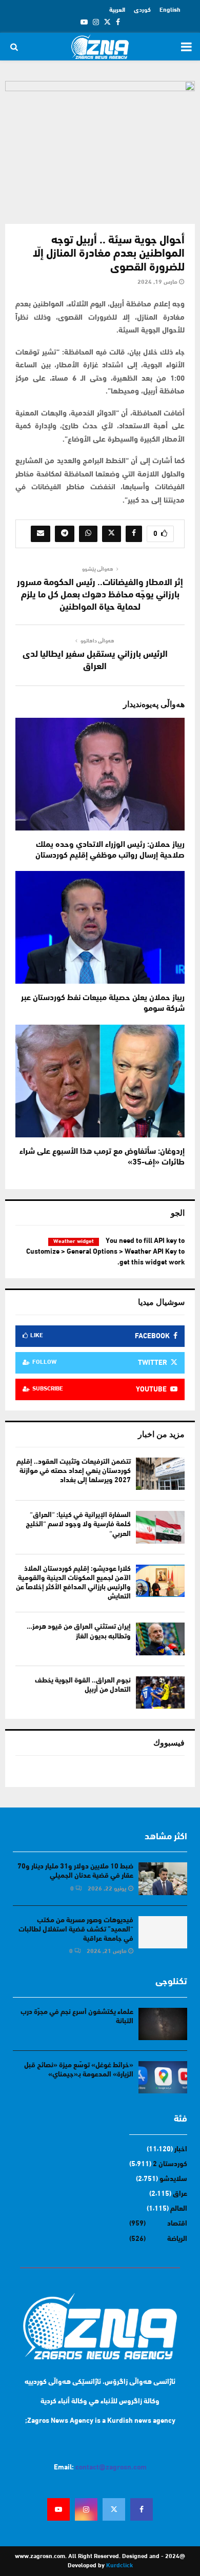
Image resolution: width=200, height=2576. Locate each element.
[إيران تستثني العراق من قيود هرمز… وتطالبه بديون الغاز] (160, 1639)
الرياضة (177, 2239)
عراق (180, 2194)
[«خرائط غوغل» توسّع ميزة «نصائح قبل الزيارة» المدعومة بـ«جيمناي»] (163, 2077)
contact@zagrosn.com (111, 2468)
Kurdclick (119, 2566)
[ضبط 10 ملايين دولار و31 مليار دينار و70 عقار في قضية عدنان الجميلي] (163, 1878)
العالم (179, 2209)
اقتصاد (177, 2224)
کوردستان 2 (170, 2164)
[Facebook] (142, 2509)
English (170, 10)
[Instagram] (86, 2509)
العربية (117, 10)
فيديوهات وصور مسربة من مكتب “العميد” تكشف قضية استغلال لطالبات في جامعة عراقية (76, 1930)
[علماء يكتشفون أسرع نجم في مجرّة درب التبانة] (163, 2024)
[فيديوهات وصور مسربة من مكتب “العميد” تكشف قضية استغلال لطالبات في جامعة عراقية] (163, 1932)
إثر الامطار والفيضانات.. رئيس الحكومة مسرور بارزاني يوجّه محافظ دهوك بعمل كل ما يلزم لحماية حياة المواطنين (100, 595)
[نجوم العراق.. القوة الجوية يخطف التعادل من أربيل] (160, 1692)
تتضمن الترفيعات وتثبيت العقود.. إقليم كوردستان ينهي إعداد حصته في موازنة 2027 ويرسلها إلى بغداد (74, 1471)
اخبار (181, 2149)
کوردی (142, 10)
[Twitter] (114, 2509)
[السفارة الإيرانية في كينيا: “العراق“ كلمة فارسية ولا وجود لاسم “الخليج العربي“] (160, 1527)
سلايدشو (173, 2179)
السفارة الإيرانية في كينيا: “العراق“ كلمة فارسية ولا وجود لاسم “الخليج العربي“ (78, 1524)
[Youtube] (58, 2509)
